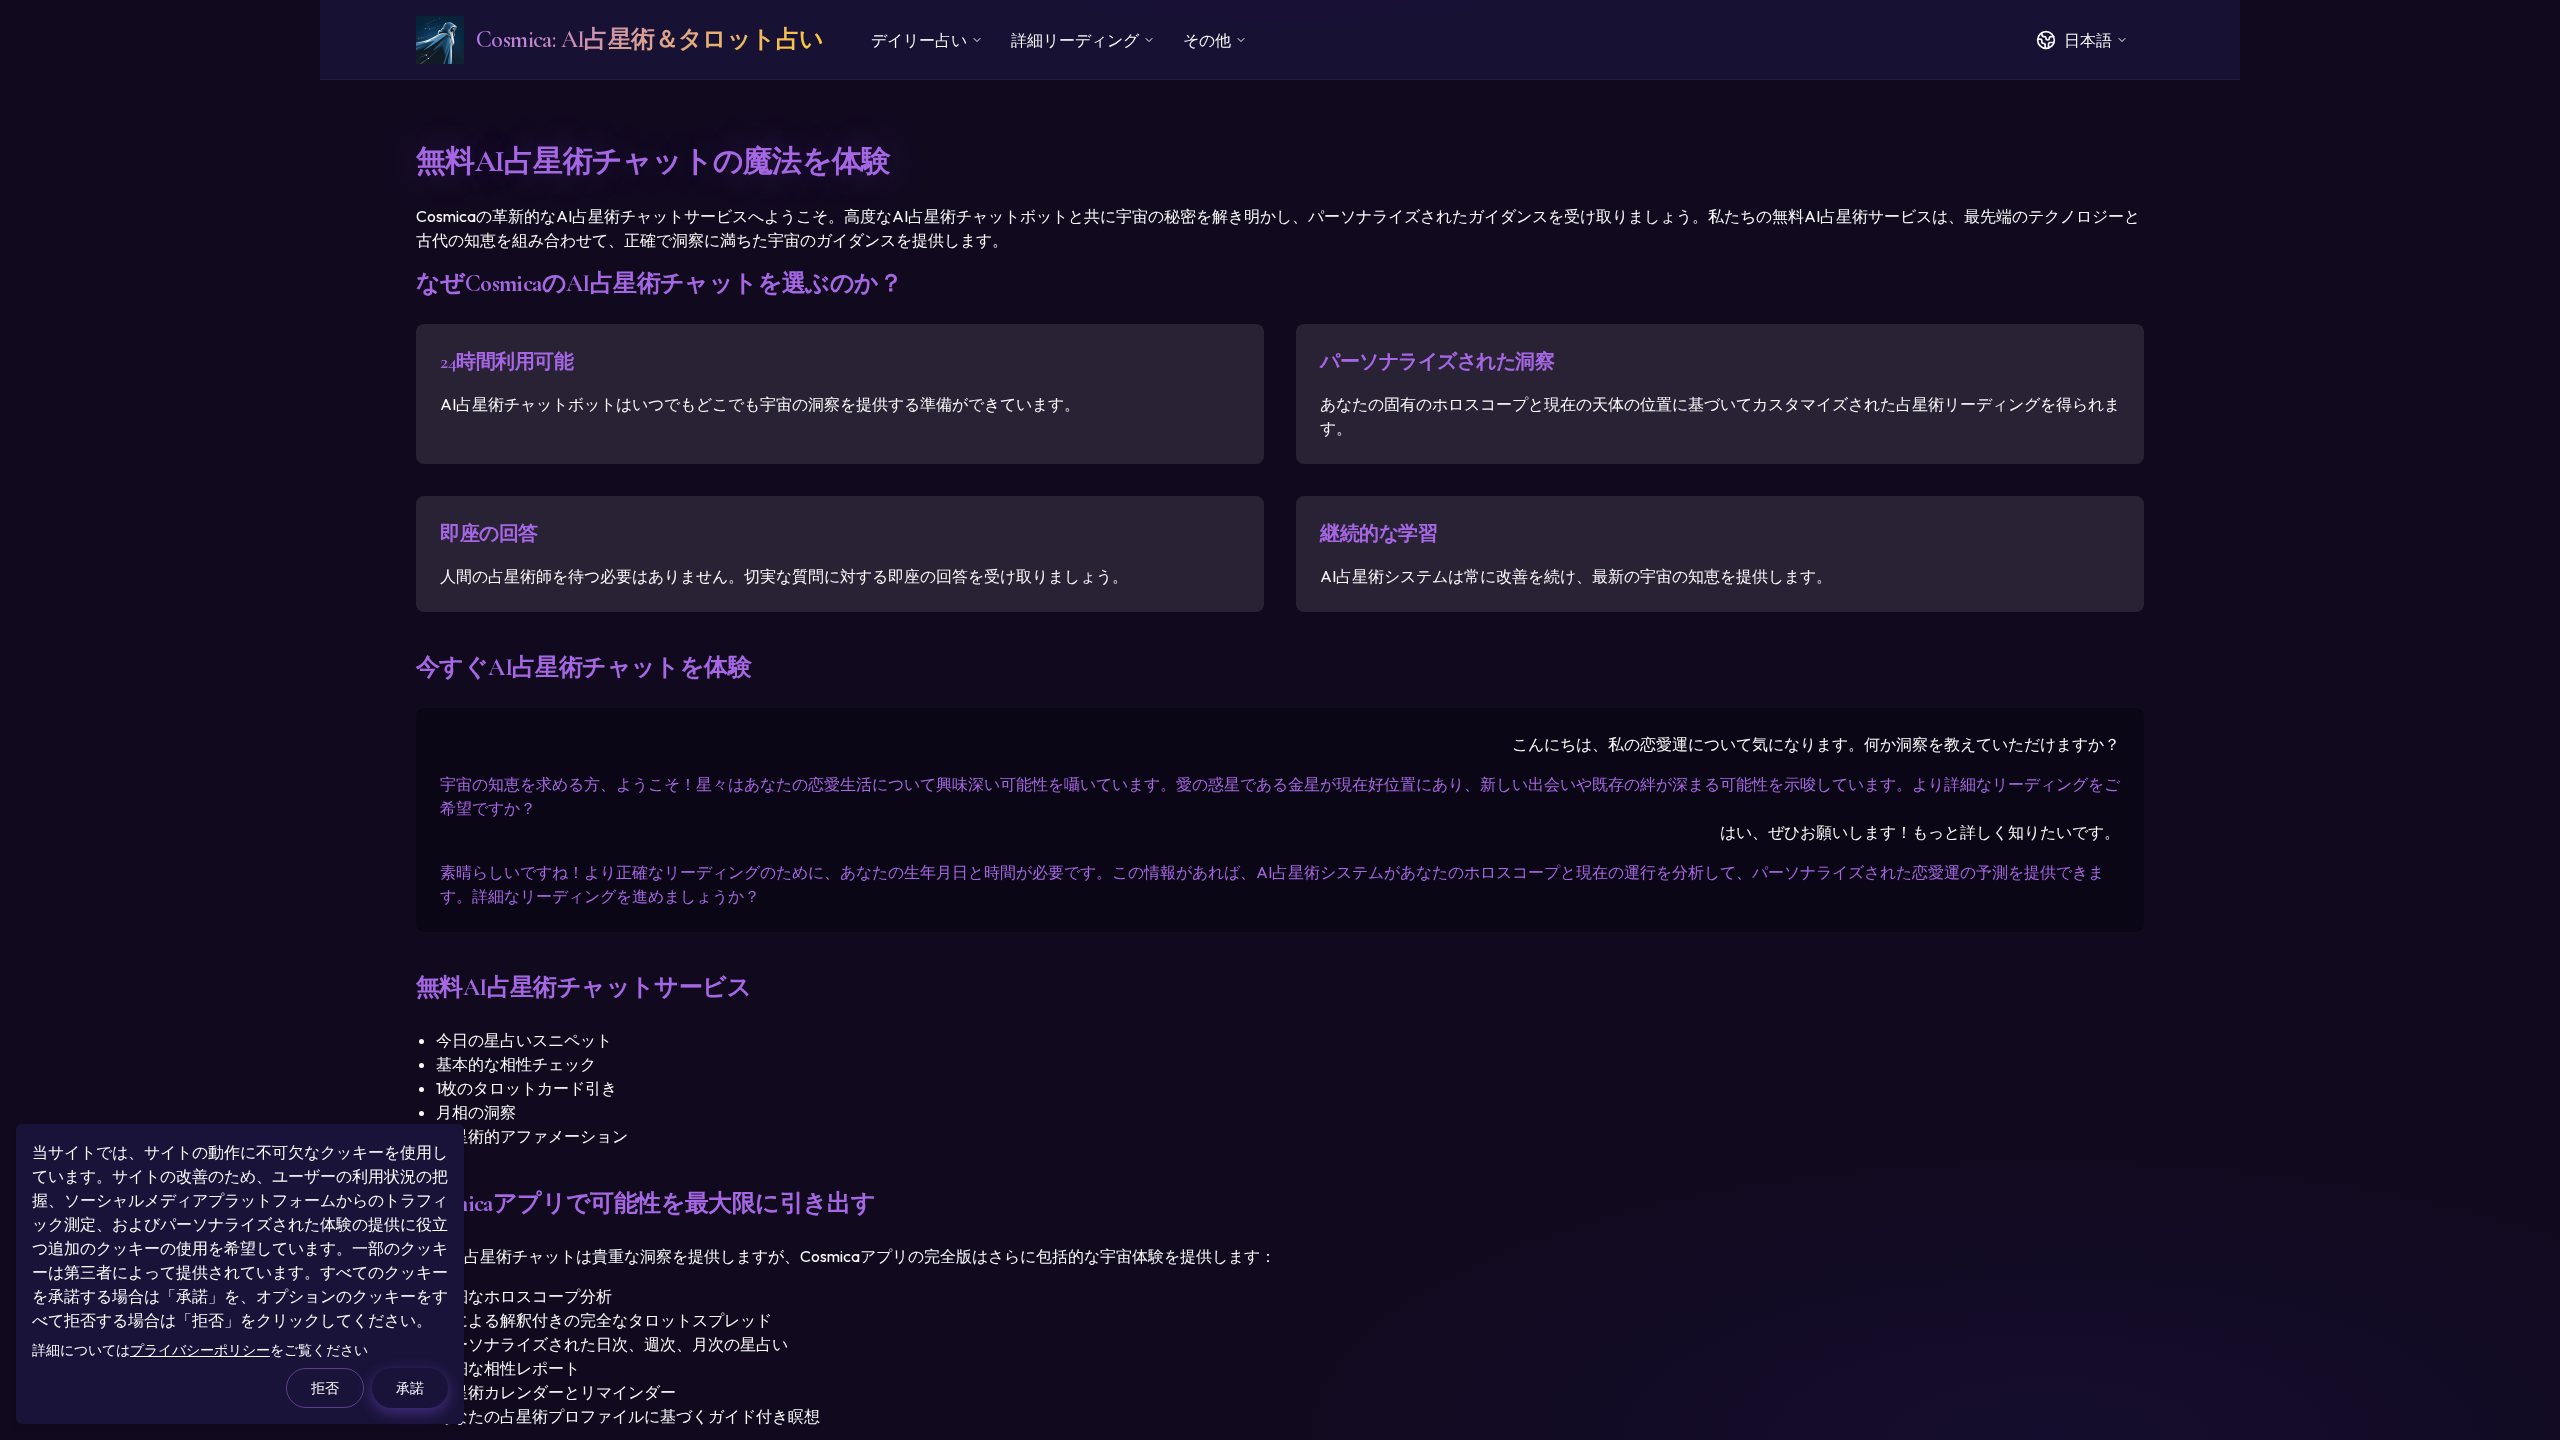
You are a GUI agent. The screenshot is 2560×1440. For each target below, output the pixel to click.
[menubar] (1059, 40)
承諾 (410, 1388)
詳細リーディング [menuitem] (1075, 40)
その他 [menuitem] (1207, 40)
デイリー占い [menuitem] (919, 40)
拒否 (325, 1388)
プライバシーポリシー (200, 1350)
